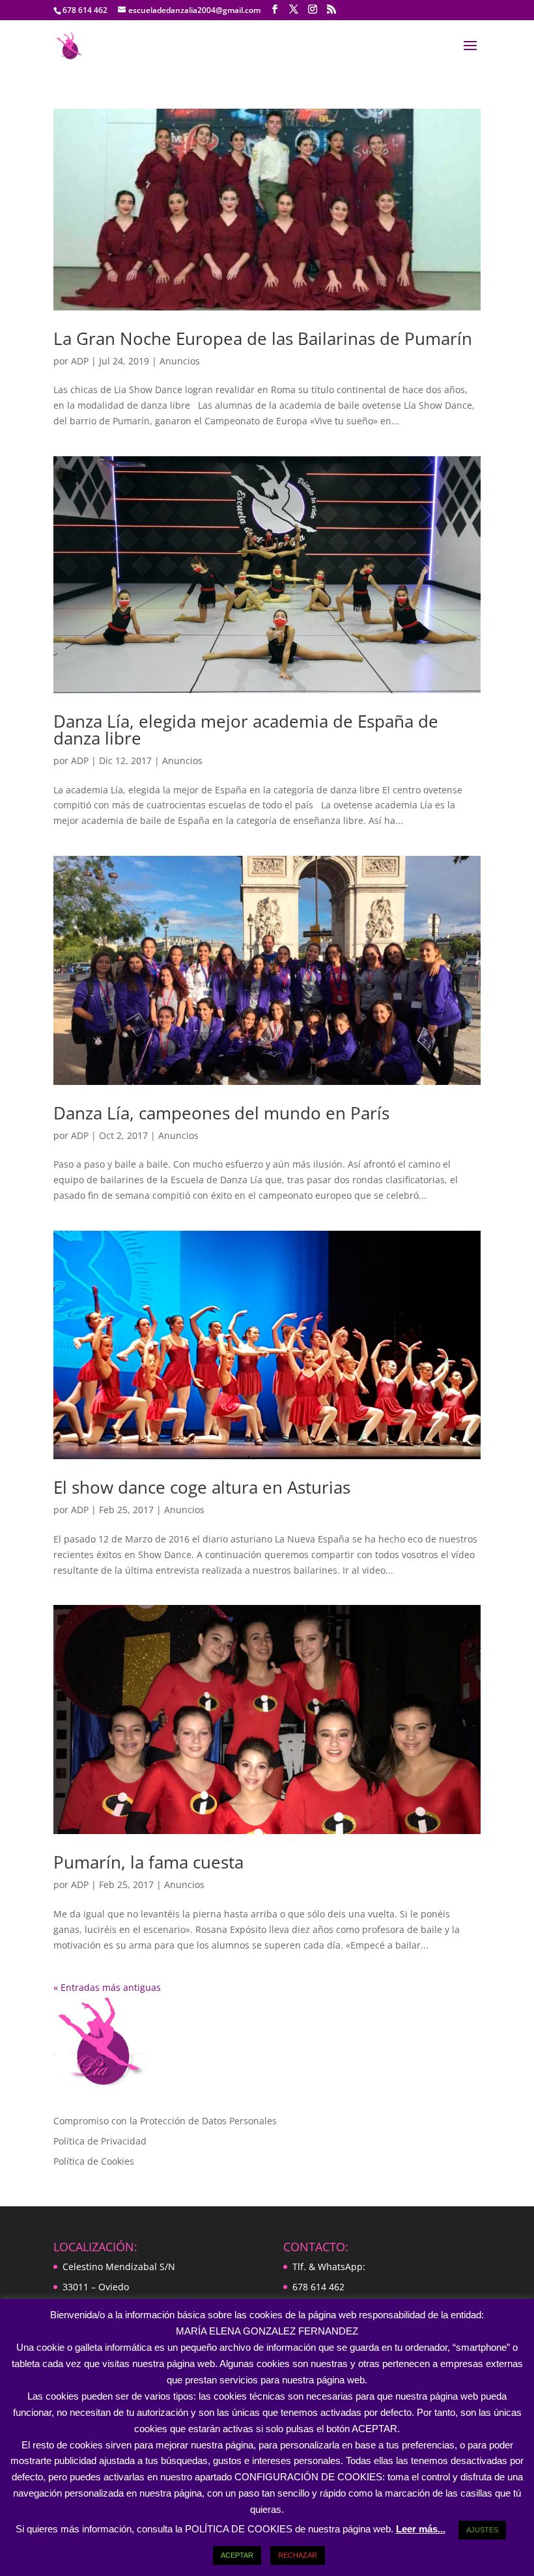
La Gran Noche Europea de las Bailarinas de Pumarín (263, 338)
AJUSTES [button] (482, 2530)
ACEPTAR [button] (237, 2555)
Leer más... (421, 2529)
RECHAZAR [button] (298, 2555)
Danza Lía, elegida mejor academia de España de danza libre (246, 730)
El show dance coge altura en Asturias (202, 1487)
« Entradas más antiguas (107, 1987)
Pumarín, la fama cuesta (148, 1862)
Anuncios (180, 361)
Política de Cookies (94, 2161)
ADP (80, 361)
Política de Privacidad (100, 2141)
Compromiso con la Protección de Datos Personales (165, 2121)
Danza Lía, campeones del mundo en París (221, 1113)
